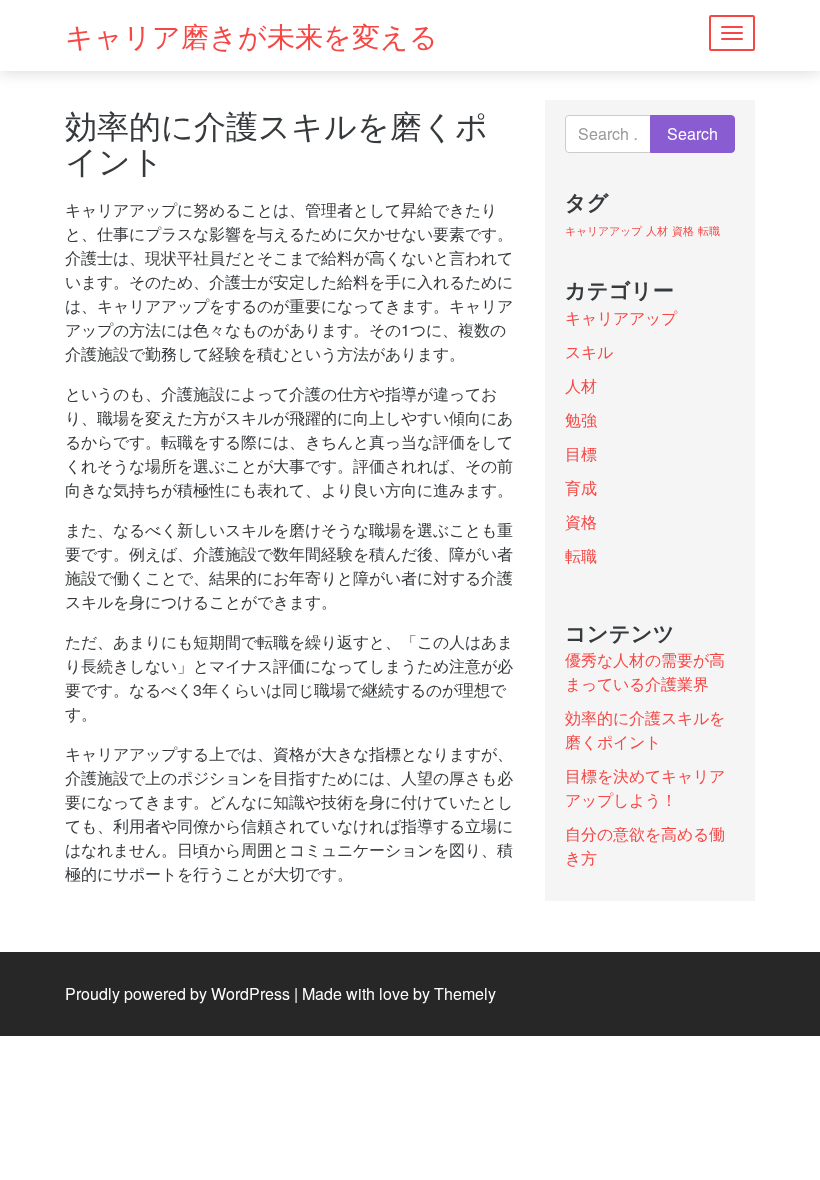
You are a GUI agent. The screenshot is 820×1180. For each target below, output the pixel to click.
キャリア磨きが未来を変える (251, 35)
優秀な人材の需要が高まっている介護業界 (645, 671)
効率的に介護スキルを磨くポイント (645, 729)
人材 (657, 230)
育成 (581, 487)
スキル (589, 351)
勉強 (581, 419)
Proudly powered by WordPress (177, 993)
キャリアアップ (603, 230)
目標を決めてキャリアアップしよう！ (645, 787)
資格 (683, 230)
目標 (581, 453)
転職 (709, 230)
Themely (465, 993)
